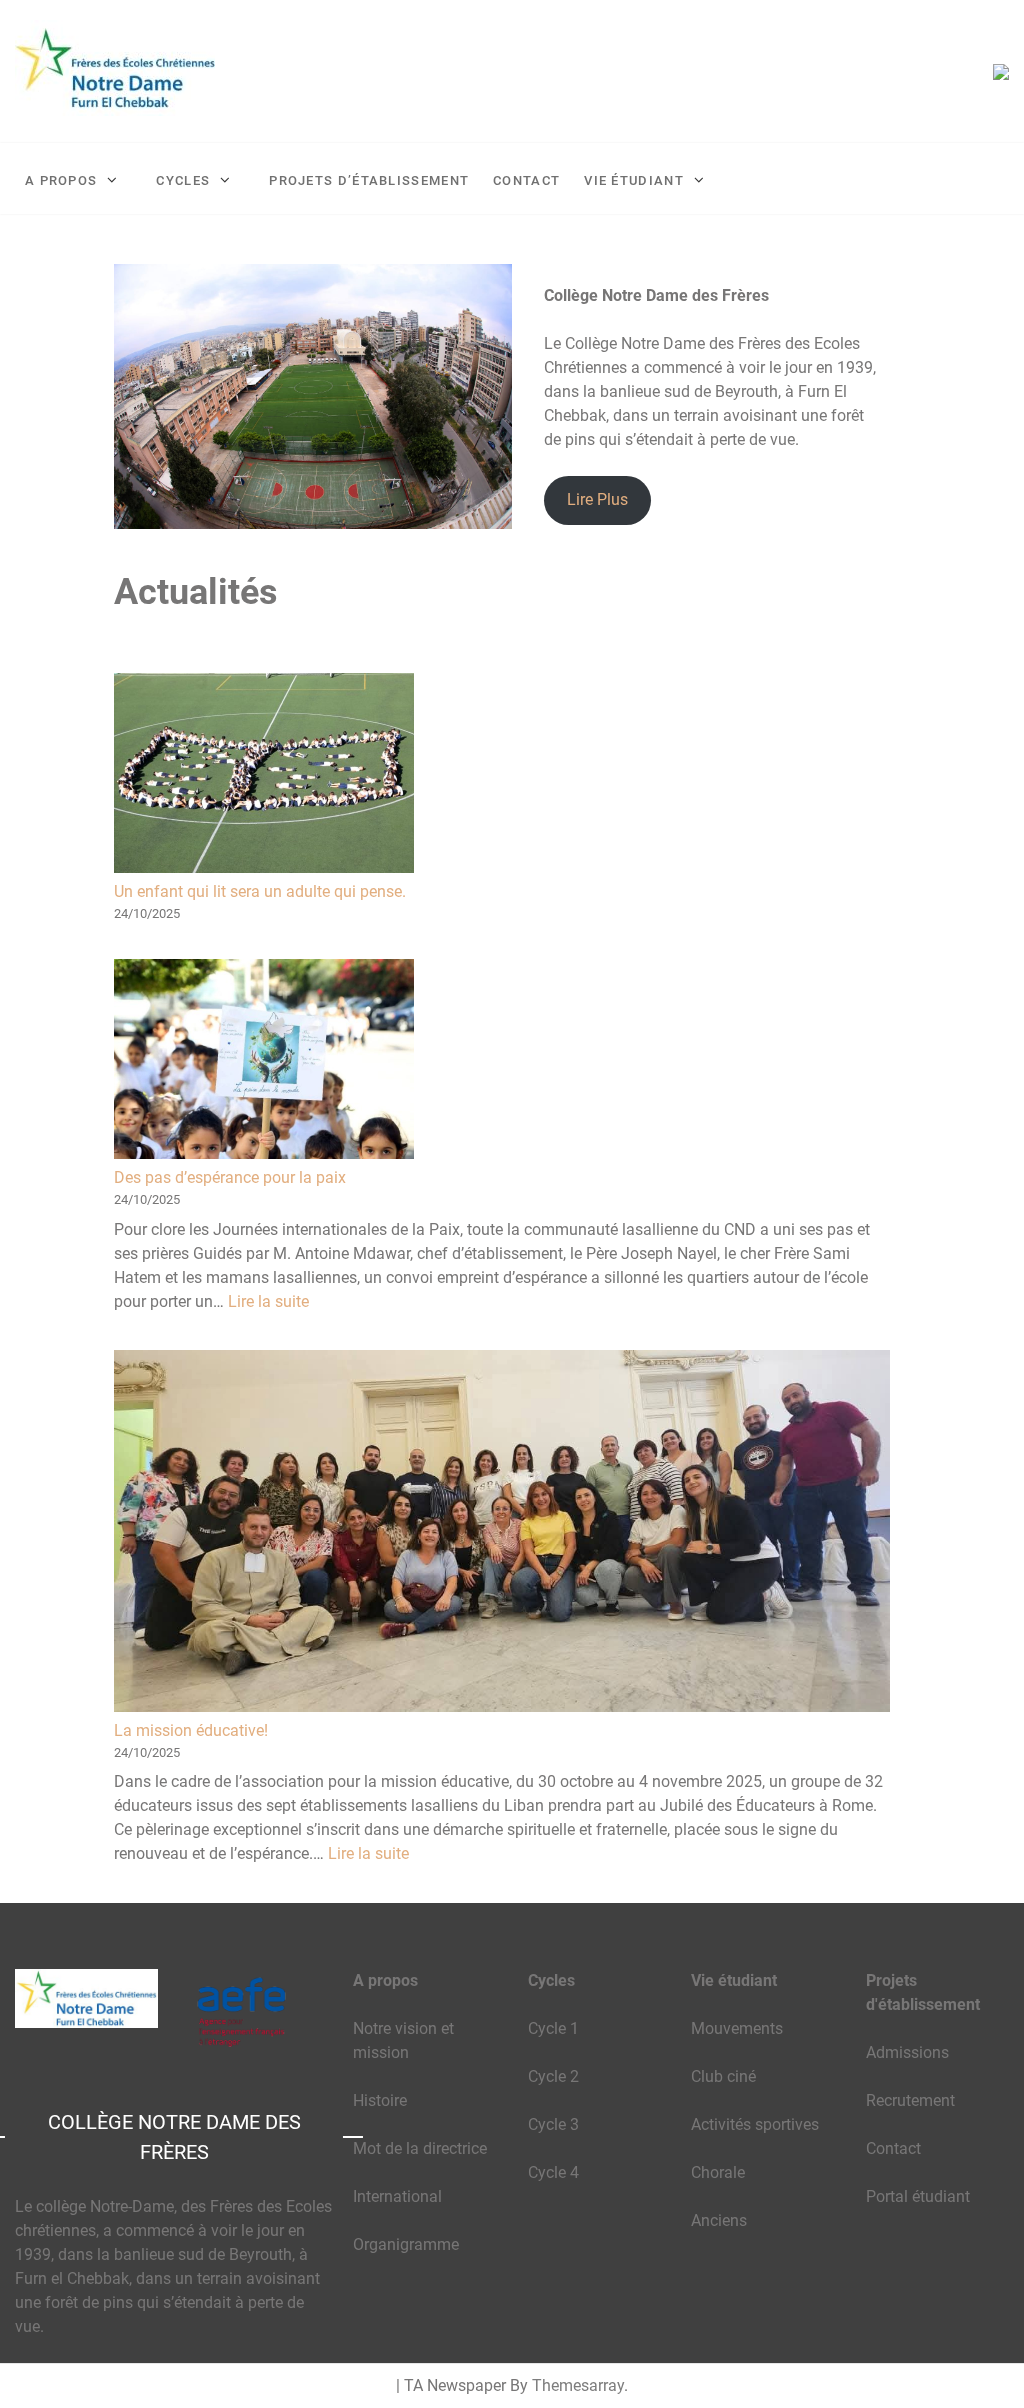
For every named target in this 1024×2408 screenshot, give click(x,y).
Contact (526, 180)
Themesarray (578, 2385)
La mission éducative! (191, 1730)
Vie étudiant (634, 180)
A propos (61, 180)
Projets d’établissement (369, 180)
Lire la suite (268, 1301)
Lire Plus (597, 499)
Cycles (183, 180)
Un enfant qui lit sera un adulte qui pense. (260, 891)
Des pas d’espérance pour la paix (230, 1177)
